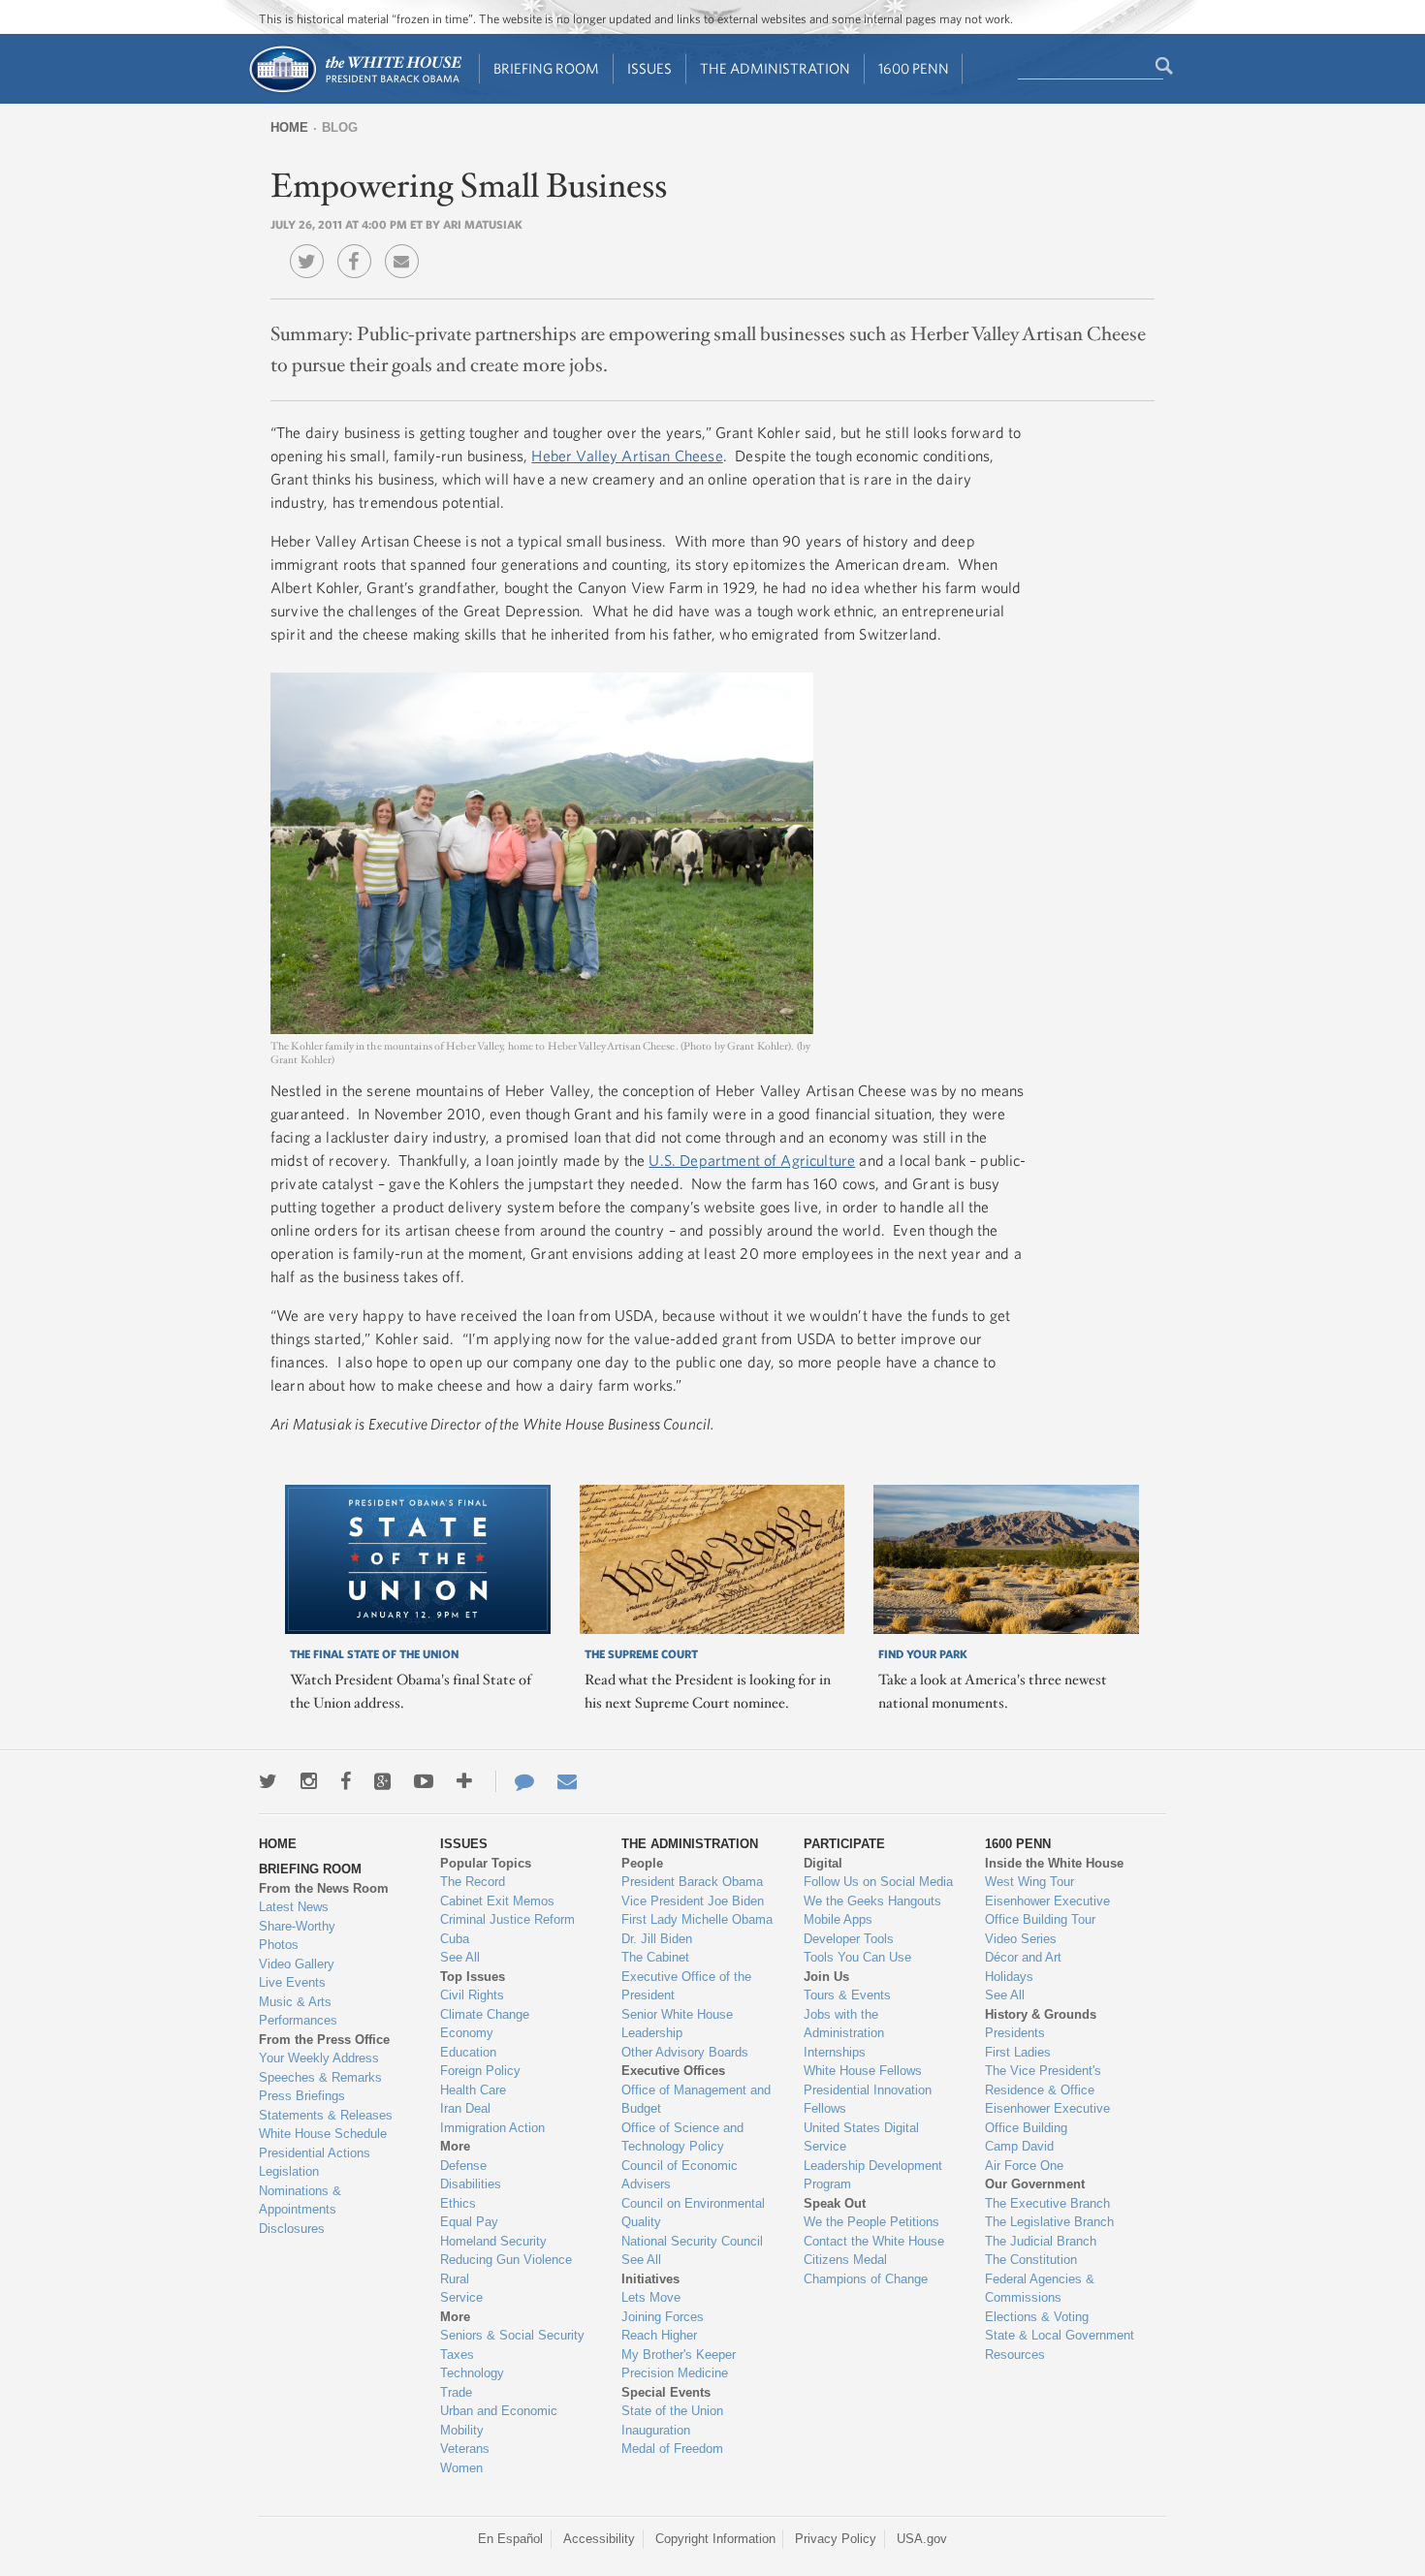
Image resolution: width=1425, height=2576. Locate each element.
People (642, 1863)
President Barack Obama (692, 1882)
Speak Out (835, 2203)
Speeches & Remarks (320, 2077)
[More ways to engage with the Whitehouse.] (464, 1781)
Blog (340, 127)
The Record (473, 1882)
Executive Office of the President (686, 1986)
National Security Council (692, 2241)
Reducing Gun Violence (506, 2260)
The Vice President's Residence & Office (1043, 2080)
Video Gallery (297, 1964)
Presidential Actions (315, 2153)
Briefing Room (546, 68)
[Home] (354, 91)
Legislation (289, 2171)
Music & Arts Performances (298, 2011)
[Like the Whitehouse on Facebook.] (346, 1781)
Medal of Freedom (672, 2449)
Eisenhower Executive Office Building (1047, 2118)
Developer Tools (849, 1939)
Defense (463, 2166)
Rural (455, 2279)
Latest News (294, 1907)
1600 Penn (914, 68)
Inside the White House (1054, 1863)
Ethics (458, 2203)
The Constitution (1031, 2260)
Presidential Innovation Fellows (868, 2100)
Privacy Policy (836, 2539)
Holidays (1009, 1977)
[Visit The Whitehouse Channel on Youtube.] (424, 1781)
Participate (844, 1844)
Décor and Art (1023, 1957)
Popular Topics (486, 1863)
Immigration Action (492, 2128)
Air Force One (1024, 2166)
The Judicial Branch (1041, 2241)
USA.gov (922, 2539)
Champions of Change (866, 2279)
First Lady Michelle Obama (697, 1919)
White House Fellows (863, 2071)
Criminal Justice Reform (507, 1919)
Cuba (455, 1939)
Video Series (1021, 1939)
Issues (649, 68)
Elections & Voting (1037, 2317)
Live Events (292, 1982)
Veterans (465, 2449)
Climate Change (485, 2014)
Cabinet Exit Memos (497, 1901)
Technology (472, 2373)
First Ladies (1018, 2052)
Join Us (826, 1977)
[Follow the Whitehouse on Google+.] (382, 1781)
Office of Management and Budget (696, 2100)
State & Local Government (1060, 2335)
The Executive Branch (1047, 2203)
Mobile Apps (838, 1919)
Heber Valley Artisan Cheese (627, 456)
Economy (467, 2033)
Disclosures (292, 2229)
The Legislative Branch (1049, 2222)
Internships (835, 2052)
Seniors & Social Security (512, 2335)
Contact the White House (874, 2241)
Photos (279, 1945)
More (455, 2146)
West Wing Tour (1029, 1882)
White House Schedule (323, 2134)
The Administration (775, 68)
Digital (823, 1863)
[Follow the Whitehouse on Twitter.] (268, 1781)
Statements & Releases (326, 2115)
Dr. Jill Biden (657, 1939)
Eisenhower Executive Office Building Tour (1047, 1911)
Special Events (666, 2392)
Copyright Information (715, 2539)
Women (461, 2468)
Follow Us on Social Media (878, 1882)
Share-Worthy (297, 1926)
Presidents (1015, 2033)
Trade (456, 2392)
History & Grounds (1041, 2014)
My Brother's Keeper (679, 2355)
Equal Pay (469, 2222)
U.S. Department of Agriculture (752, 1160)
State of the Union (672, 2411)
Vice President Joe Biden (693, 1901)
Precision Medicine (675, 2373)
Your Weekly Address (319, 2058)
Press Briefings (302, 2096)
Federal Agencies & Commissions (1040, 2289)
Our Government (1035, 2184)
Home (289, 127)
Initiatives (650, 2279)
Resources (1015, 2355)
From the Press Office (324, 2040)
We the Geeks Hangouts (872, 1901)
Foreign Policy (480, 2071)
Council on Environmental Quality (693, 2213)
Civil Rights (472, 1995)
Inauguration (656, 2430)
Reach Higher (659, 2335)
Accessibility (599, 2539)
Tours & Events (847, 1995)
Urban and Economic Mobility (499, 2420)
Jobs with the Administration (844, 2024)
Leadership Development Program (873, 2175)
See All (460, 1957)
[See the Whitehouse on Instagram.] (309, 1781)
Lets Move (651, 2297)
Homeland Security (493, 2241)
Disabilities (471, 2184)
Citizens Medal (845, 2260)
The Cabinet (655, 1957)
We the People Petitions (871, 2222)
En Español (510, 2539)
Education (468, 2052)
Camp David (1019, 2146)
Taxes (457, 2355)
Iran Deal (465, 2108)
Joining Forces (663, 2317)
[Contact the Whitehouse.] (515, 1781)
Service (461, 2297)
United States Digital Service (861, 2137)
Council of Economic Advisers (680, 2175)
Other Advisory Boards (685, 2052)
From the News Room (324, 1888)
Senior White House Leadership (677, 2024)
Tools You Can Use (857, 1957)
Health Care (473, 2090)
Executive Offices (673, 2071)
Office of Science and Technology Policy (682, 2137)
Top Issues (473, 1977)
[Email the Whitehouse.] (567, 1781)
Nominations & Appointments (300, 2200)
